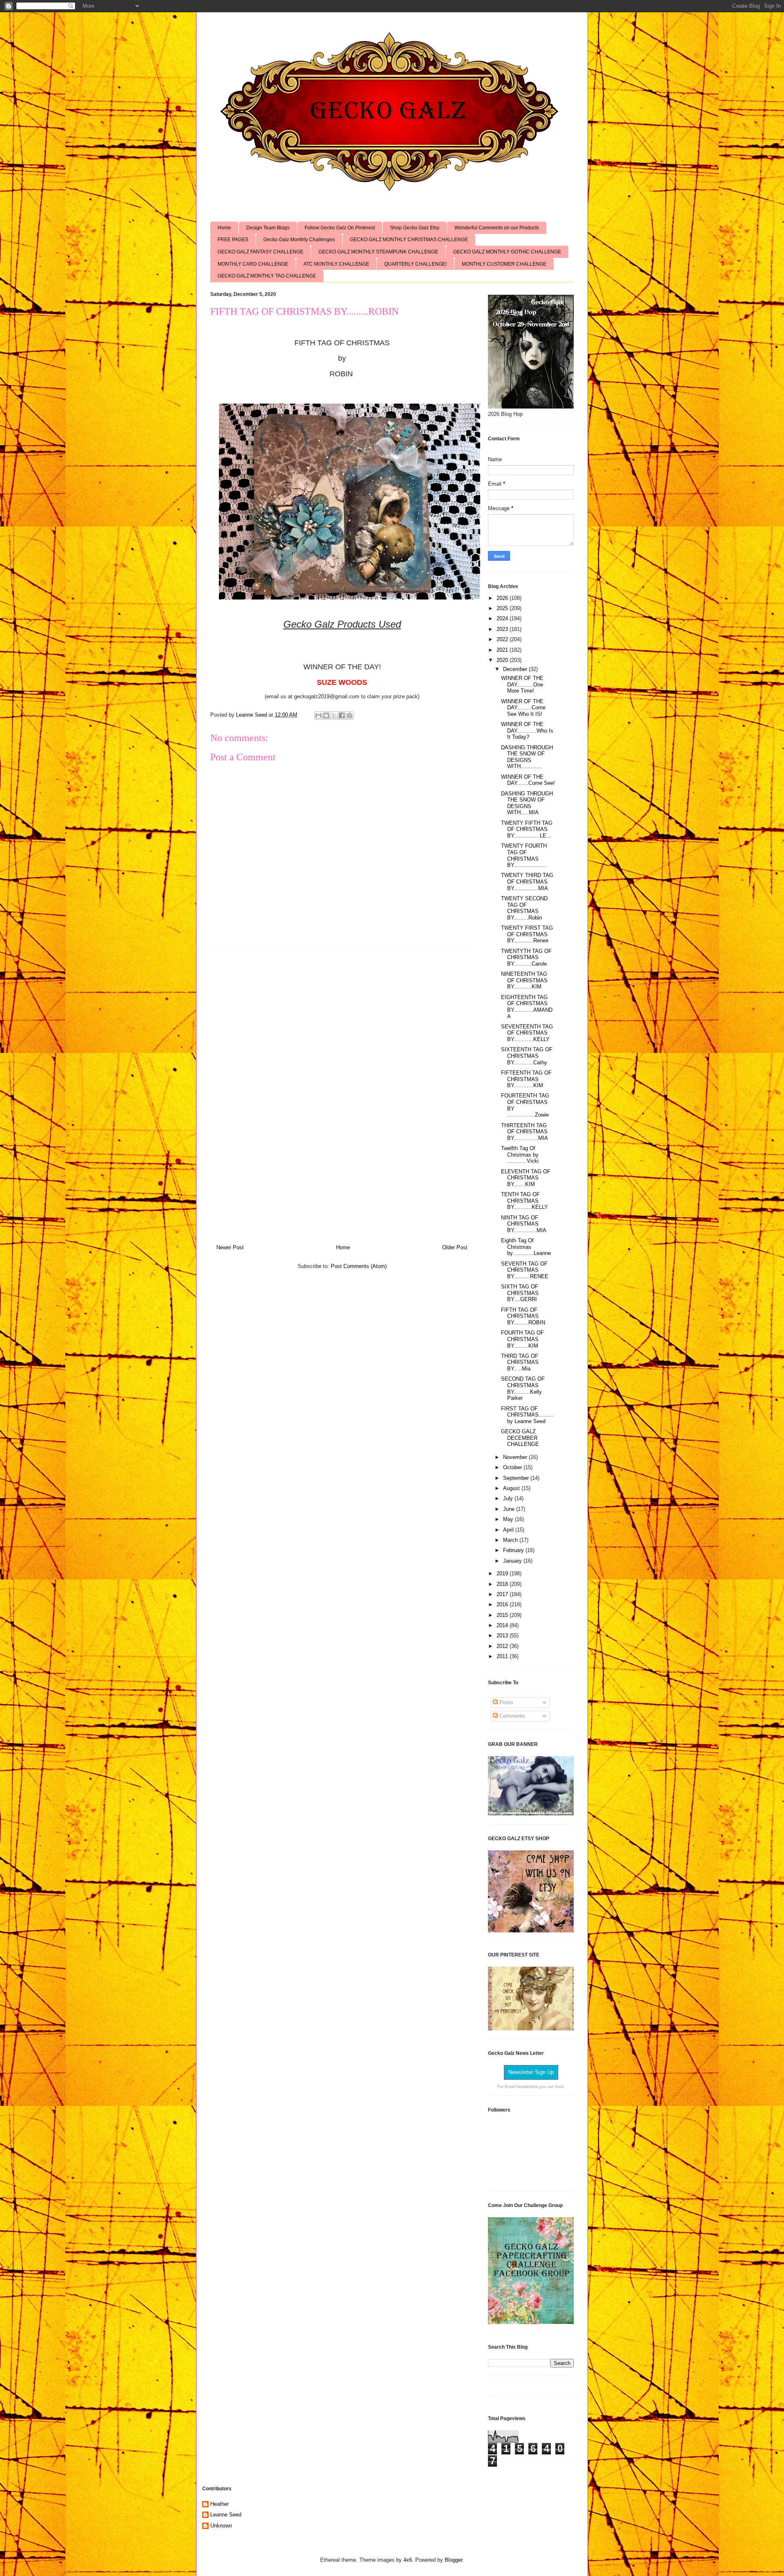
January (513, 1561)
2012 (503, 1646)
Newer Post (230, 1247)
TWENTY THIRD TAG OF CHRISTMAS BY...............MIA (527, 882)
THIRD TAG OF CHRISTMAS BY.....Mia (520, 1362)
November (516, 1457)
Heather (219, 2504)
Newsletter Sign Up (531, 2072)
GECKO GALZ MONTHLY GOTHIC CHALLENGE (507, 252)
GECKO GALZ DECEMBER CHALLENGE (520, 1438)
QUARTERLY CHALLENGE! (415, 264)
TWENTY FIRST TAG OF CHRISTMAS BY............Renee (527, 934)
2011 (503, 1656)
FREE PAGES (233, 240)
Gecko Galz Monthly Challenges (299, 240)
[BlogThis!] (326, 715)
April (509, 1530)
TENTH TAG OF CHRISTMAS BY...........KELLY (525, 1201)
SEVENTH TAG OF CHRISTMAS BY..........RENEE (525, 1270)
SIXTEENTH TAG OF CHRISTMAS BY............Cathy (527, 1056)
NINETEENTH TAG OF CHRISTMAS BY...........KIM (524, 980)
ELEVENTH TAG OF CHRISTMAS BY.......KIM (526, 1178)
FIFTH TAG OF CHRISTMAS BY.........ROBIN (523, 1316)
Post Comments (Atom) (359, 1266)
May (509, 1519)
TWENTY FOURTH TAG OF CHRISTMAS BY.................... (524, 855)
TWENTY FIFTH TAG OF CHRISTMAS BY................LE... (527, 829)
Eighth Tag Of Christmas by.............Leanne (526, 1247)
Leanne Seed (226, 2515)
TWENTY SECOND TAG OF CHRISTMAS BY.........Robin (524, 908)
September (517, 1478)
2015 (503, 1615)
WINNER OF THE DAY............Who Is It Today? (527, 731)
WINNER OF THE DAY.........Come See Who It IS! (523, 708)
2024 (503, 618)
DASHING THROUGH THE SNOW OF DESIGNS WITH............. (527, 757)
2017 (503, 1594)
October (513, 1467)
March (511, 1540)
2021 (503, 650)
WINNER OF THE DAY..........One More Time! (522, 684)
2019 (503, 1573)
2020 (503, 660)
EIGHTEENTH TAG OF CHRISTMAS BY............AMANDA (527, 1007)
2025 (503, 608)
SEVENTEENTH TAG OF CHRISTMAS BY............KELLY (527, 1033)
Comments (511, 1716)
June (510, 1509)
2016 (503, 1604)
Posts (506, 1702)
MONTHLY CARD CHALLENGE (253, 264)
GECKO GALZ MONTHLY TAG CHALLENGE (267, 276)
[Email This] (318, 715)
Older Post (455, 1247)
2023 (503, 629)
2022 (503, 639)
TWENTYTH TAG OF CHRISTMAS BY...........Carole (526, 957)
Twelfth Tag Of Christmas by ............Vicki (520, 1155)
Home (224, 228)
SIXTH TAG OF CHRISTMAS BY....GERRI (520, 1293)
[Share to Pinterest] (350, 715)
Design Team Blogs (268, 228)
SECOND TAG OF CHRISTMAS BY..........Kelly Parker (523, 1388)
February (514, 1550)
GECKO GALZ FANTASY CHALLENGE (261, 252)
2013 (503, 1636)
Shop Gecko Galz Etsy (415, 228)
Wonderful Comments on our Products (497, 228)
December (516, 669)
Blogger (453, 2560)
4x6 (408, 2560)
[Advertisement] (342, 1093)
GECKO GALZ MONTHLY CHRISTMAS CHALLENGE (409, 240)
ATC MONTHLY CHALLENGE (336, 264)
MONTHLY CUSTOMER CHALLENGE (504, 264)
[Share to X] (334, 715)
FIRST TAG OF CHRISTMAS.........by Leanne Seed (527, 1415)
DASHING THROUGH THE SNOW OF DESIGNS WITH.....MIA (527, 803)
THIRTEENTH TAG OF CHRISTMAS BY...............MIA (525, 1132)
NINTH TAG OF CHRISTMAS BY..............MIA (524, 1224)
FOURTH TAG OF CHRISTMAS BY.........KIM (522, 1339)
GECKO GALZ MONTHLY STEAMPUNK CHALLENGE (378, 252)
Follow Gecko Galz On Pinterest (340, 228)
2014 (503, 1625)
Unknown (221, 2526)
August (512, 1488)
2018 (503, 1584)
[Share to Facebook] (342, 715)
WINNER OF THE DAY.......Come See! (528, 780)
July (509, 1498)
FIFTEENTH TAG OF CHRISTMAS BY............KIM (526, 1079)
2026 (503, 598)
